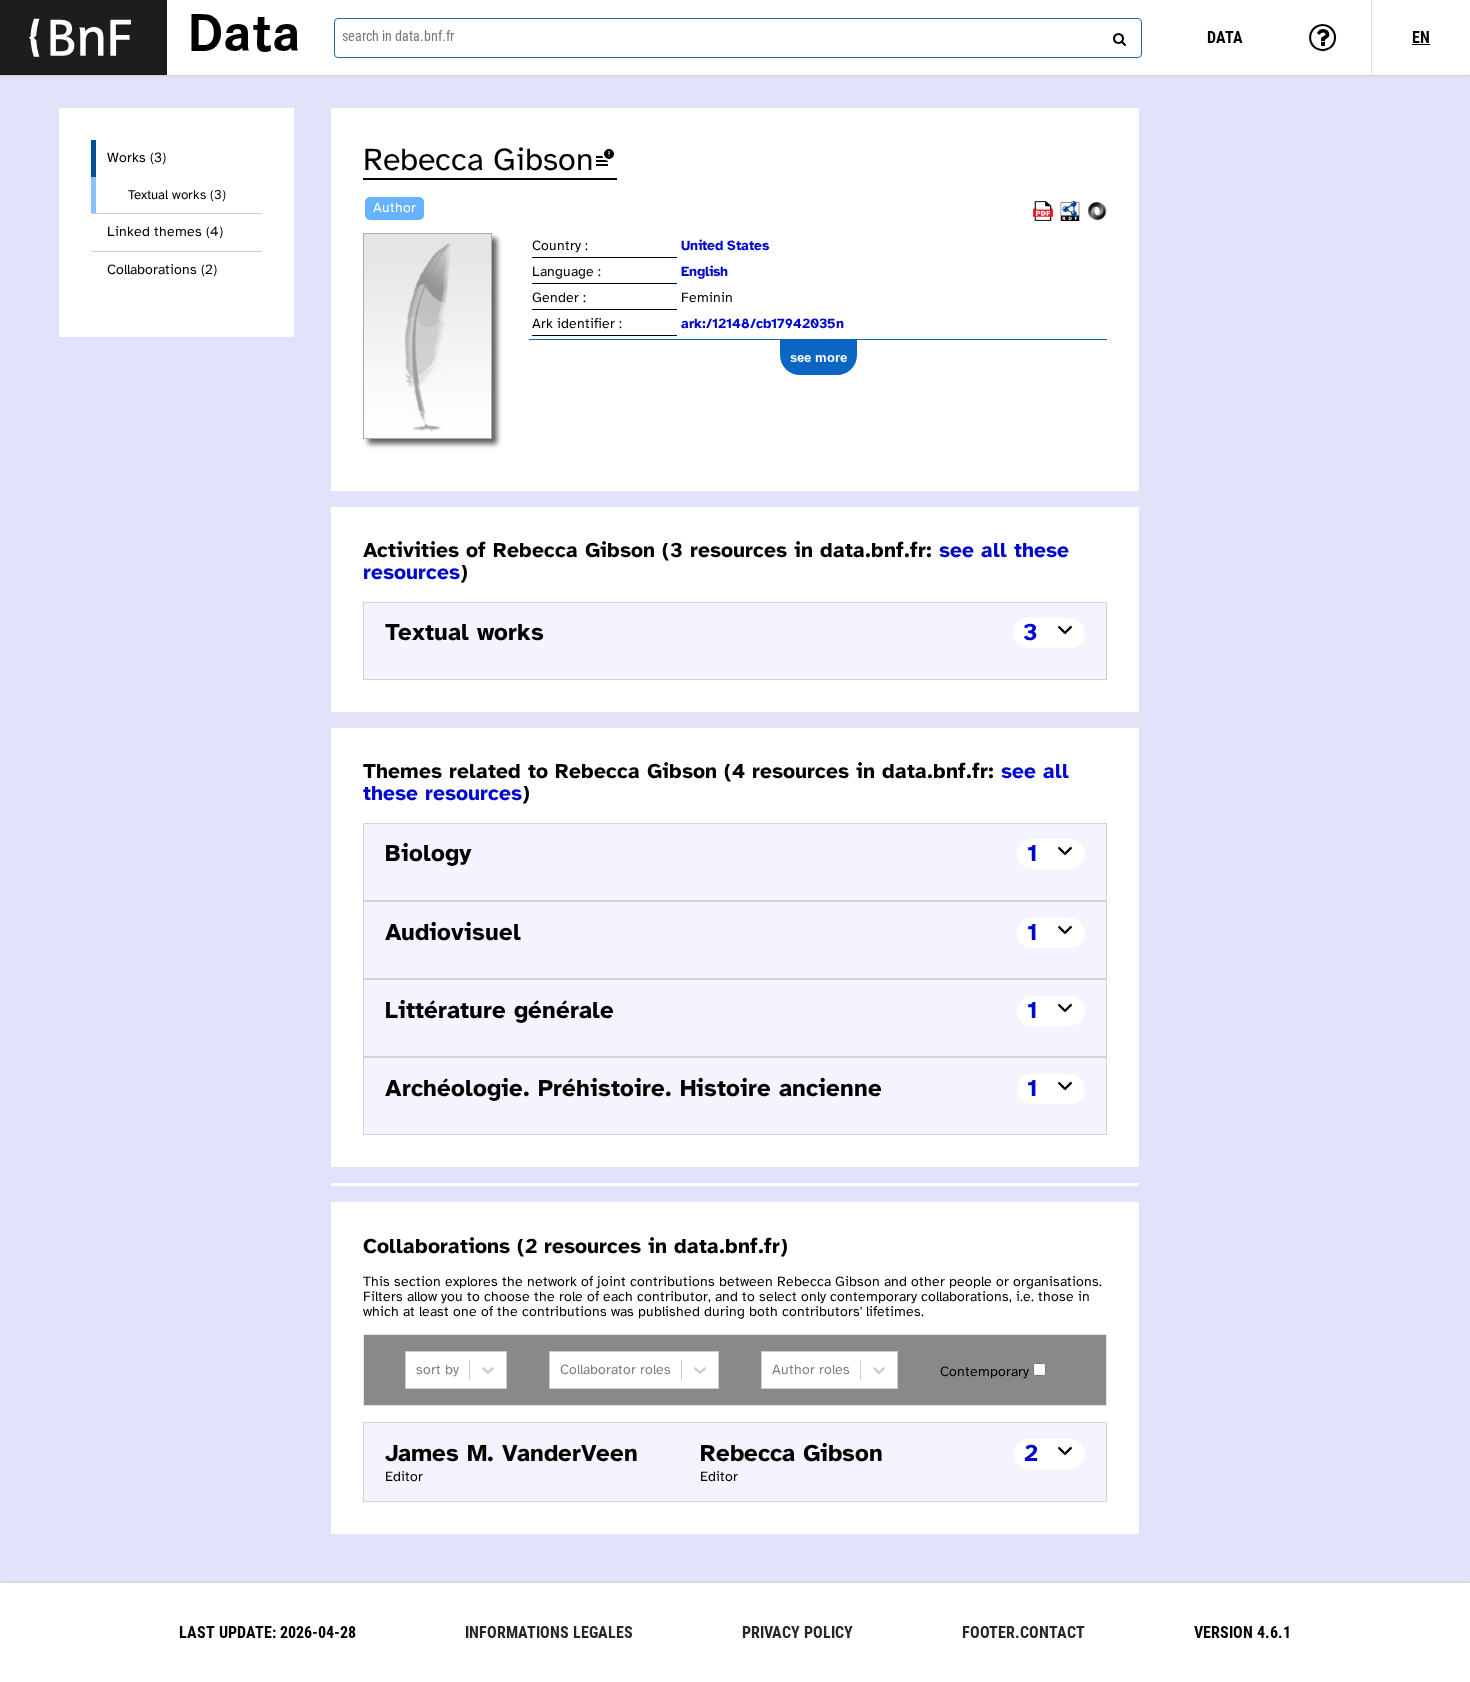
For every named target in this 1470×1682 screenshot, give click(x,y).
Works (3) (136, 158)
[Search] (1117, 35)
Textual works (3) (177, 195)
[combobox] (738, 38)
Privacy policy (797, 1632)
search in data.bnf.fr (398, 36)
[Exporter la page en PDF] (1043, 217)
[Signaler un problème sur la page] (605, 161)
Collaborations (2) (162, 270)
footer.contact (1023, 1632)
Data (244, 37)
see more (818, 357)
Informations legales (549, 1632)
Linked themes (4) (165, 232)
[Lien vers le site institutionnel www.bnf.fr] (83, 37)
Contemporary (984, 1372)
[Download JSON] (1097, 217)
